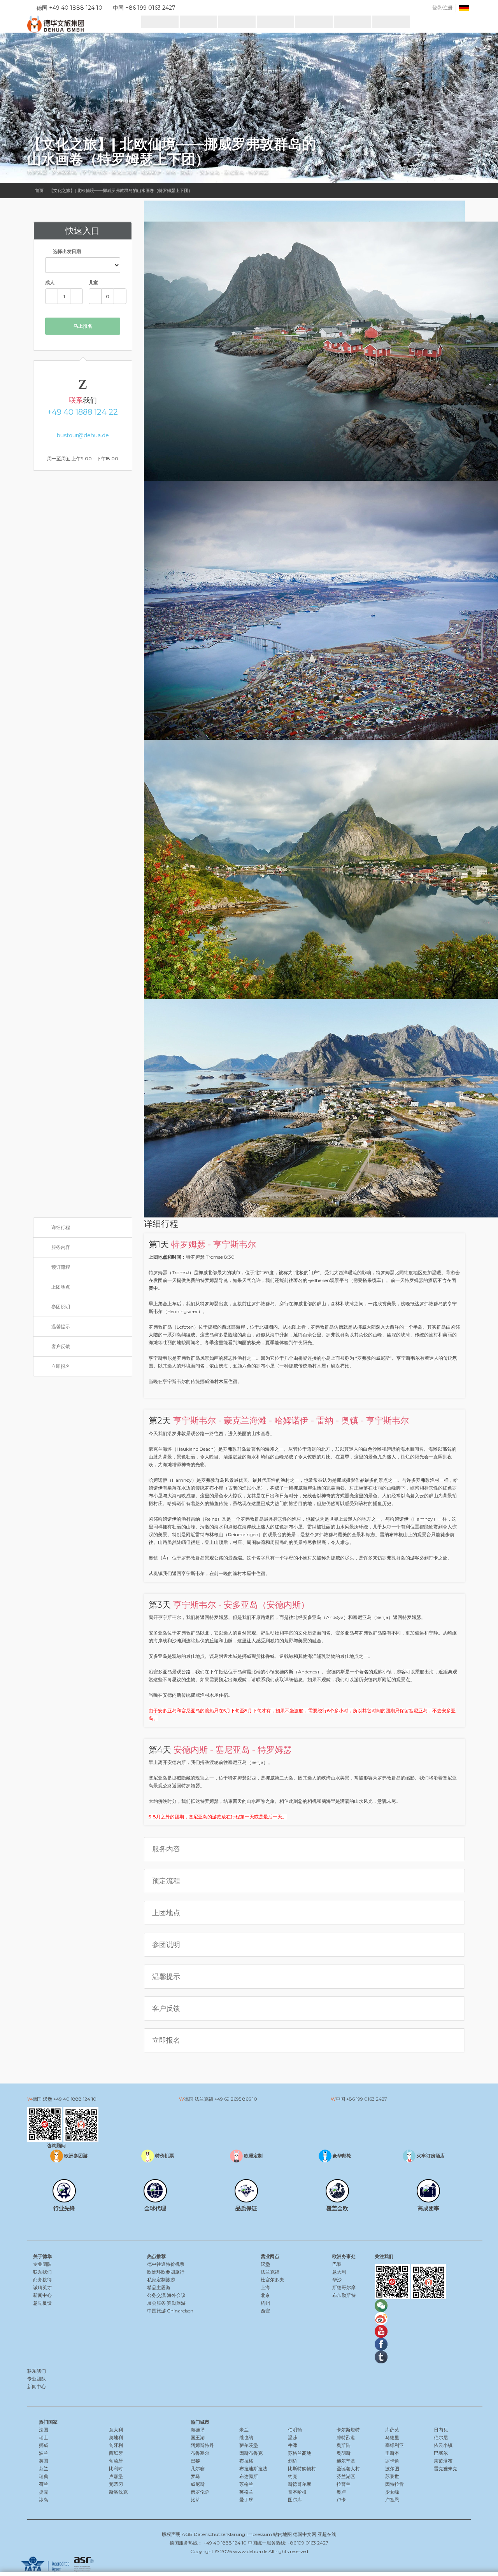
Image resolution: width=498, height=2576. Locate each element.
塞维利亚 (395, 2445)
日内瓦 (441, 2430)
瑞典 (44, 2476)
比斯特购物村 (302, 2469)
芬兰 (44, 2469)
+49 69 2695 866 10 (236, 2099)
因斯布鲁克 (251, 2453)
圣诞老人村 (348, 2469)
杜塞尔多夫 (272, 2280)
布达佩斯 (249, 2476)
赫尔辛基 (346, 2461)
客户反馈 (61, 1346)
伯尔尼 (441, 2437)
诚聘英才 (42, 2287)
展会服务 (156, 2303)
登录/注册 (442, 8)
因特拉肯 (395, 2484)
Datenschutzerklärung (219, 2534)
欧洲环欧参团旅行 (166, 2272)
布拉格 (246, 2461)
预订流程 (61, 1267)
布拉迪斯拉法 (253, 2469)
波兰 (44, 2453)
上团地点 (61, 1287)
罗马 (195, 2476)
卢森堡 (116, 2476)
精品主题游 (159, 2287)
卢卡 (341, 2500)
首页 (39, 190)
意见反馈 (42, 2303)
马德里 (392, 2437)
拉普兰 (344, 2484)
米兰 (244, 2430)
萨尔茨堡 (249, 2445)
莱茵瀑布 (443, 2461)
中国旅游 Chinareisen (170, 2311)
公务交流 (156, 2295)
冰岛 (44, 2500)
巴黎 (337, 2264)
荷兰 (44, 2484)
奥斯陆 (344, 2445)
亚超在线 (327, 2534)
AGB (187, 2534)
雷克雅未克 (445, 2469)
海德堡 (198, 2430)
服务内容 (61, 1247)
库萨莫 (392, 2430)
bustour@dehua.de (83, 435)
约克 (293, 2476)
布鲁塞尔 (200, 2453)
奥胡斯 (344, 2453)
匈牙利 (116, 2445)
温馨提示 (61, 1326)
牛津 (293, 2445)
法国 (44, 2430)
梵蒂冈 (116, 2484)
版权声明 (171, 2534)
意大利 (339, 2272)
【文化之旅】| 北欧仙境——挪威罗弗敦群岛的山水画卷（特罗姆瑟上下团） (121, 190)
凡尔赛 (198, 2469)
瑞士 (44, 2437)
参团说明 (61, 1307)
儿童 (93, 282)
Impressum (259, 2534)
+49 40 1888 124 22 (83, 412)
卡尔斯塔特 (348, 2430)
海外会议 (176, 2295)
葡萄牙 (116, 2461)
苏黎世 (392, 2476)
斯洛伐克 (118, 2492)
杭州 (265, 2303)
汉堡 (265, 2264)
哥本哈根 (297, 2492)
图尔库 (295, 2500)
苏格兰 (246, 2484)
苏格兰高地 (300, 2453)
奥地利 (116, 2437)
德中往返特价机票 (166, 2264)
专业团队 (42, 2264)
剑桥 (293, 2461)
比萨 (195, 2500)
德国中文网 (305, 2534)
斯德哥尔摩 (344, 2287)
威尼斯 (198, 2484)
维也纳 (246, 2437)
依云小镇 (443, 2445)
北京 (265, 2295)
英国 (44, 2461)
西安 (265, 2311)
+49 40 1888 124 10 (75, 2099)
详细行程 (61, 1227)
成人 (50, 282)
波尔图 (392, 2469)
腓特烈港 (346, 2437)
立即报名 (61, 1366)
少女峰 (392, 2492)
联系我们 (42, 2272)
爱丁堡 (246, 2500)
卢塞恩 (392, 2500)
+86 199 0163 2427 (367, 2099)
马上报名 (83, 326)
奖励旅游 (176, 2303)
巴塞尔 (441, 2453)
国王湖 (198, 2437)
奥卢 (341, 2492)
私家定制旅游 (161, 2280)
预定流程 (166, 1881)
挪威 (44, 2445)
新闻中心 (42, 2295)
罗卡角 (392, 2461)
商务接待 (42, 2280)
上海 (265, 2287)
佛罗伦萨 (200, 2492)
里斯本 (392, 2453)
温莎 (293, 2437)
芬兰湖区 (346, 2476)
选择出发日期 (66, 251)
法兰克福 (270, 2272)
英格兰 (246, 2492)
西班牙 (116, 2453)
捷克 (44, 2492)
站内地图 (282, 2534)
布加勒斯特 (344, 2295)
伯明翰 (295, 2430)
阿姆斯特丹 (202, 2445)
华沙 (337, 2280)
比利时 (116, 2469)
